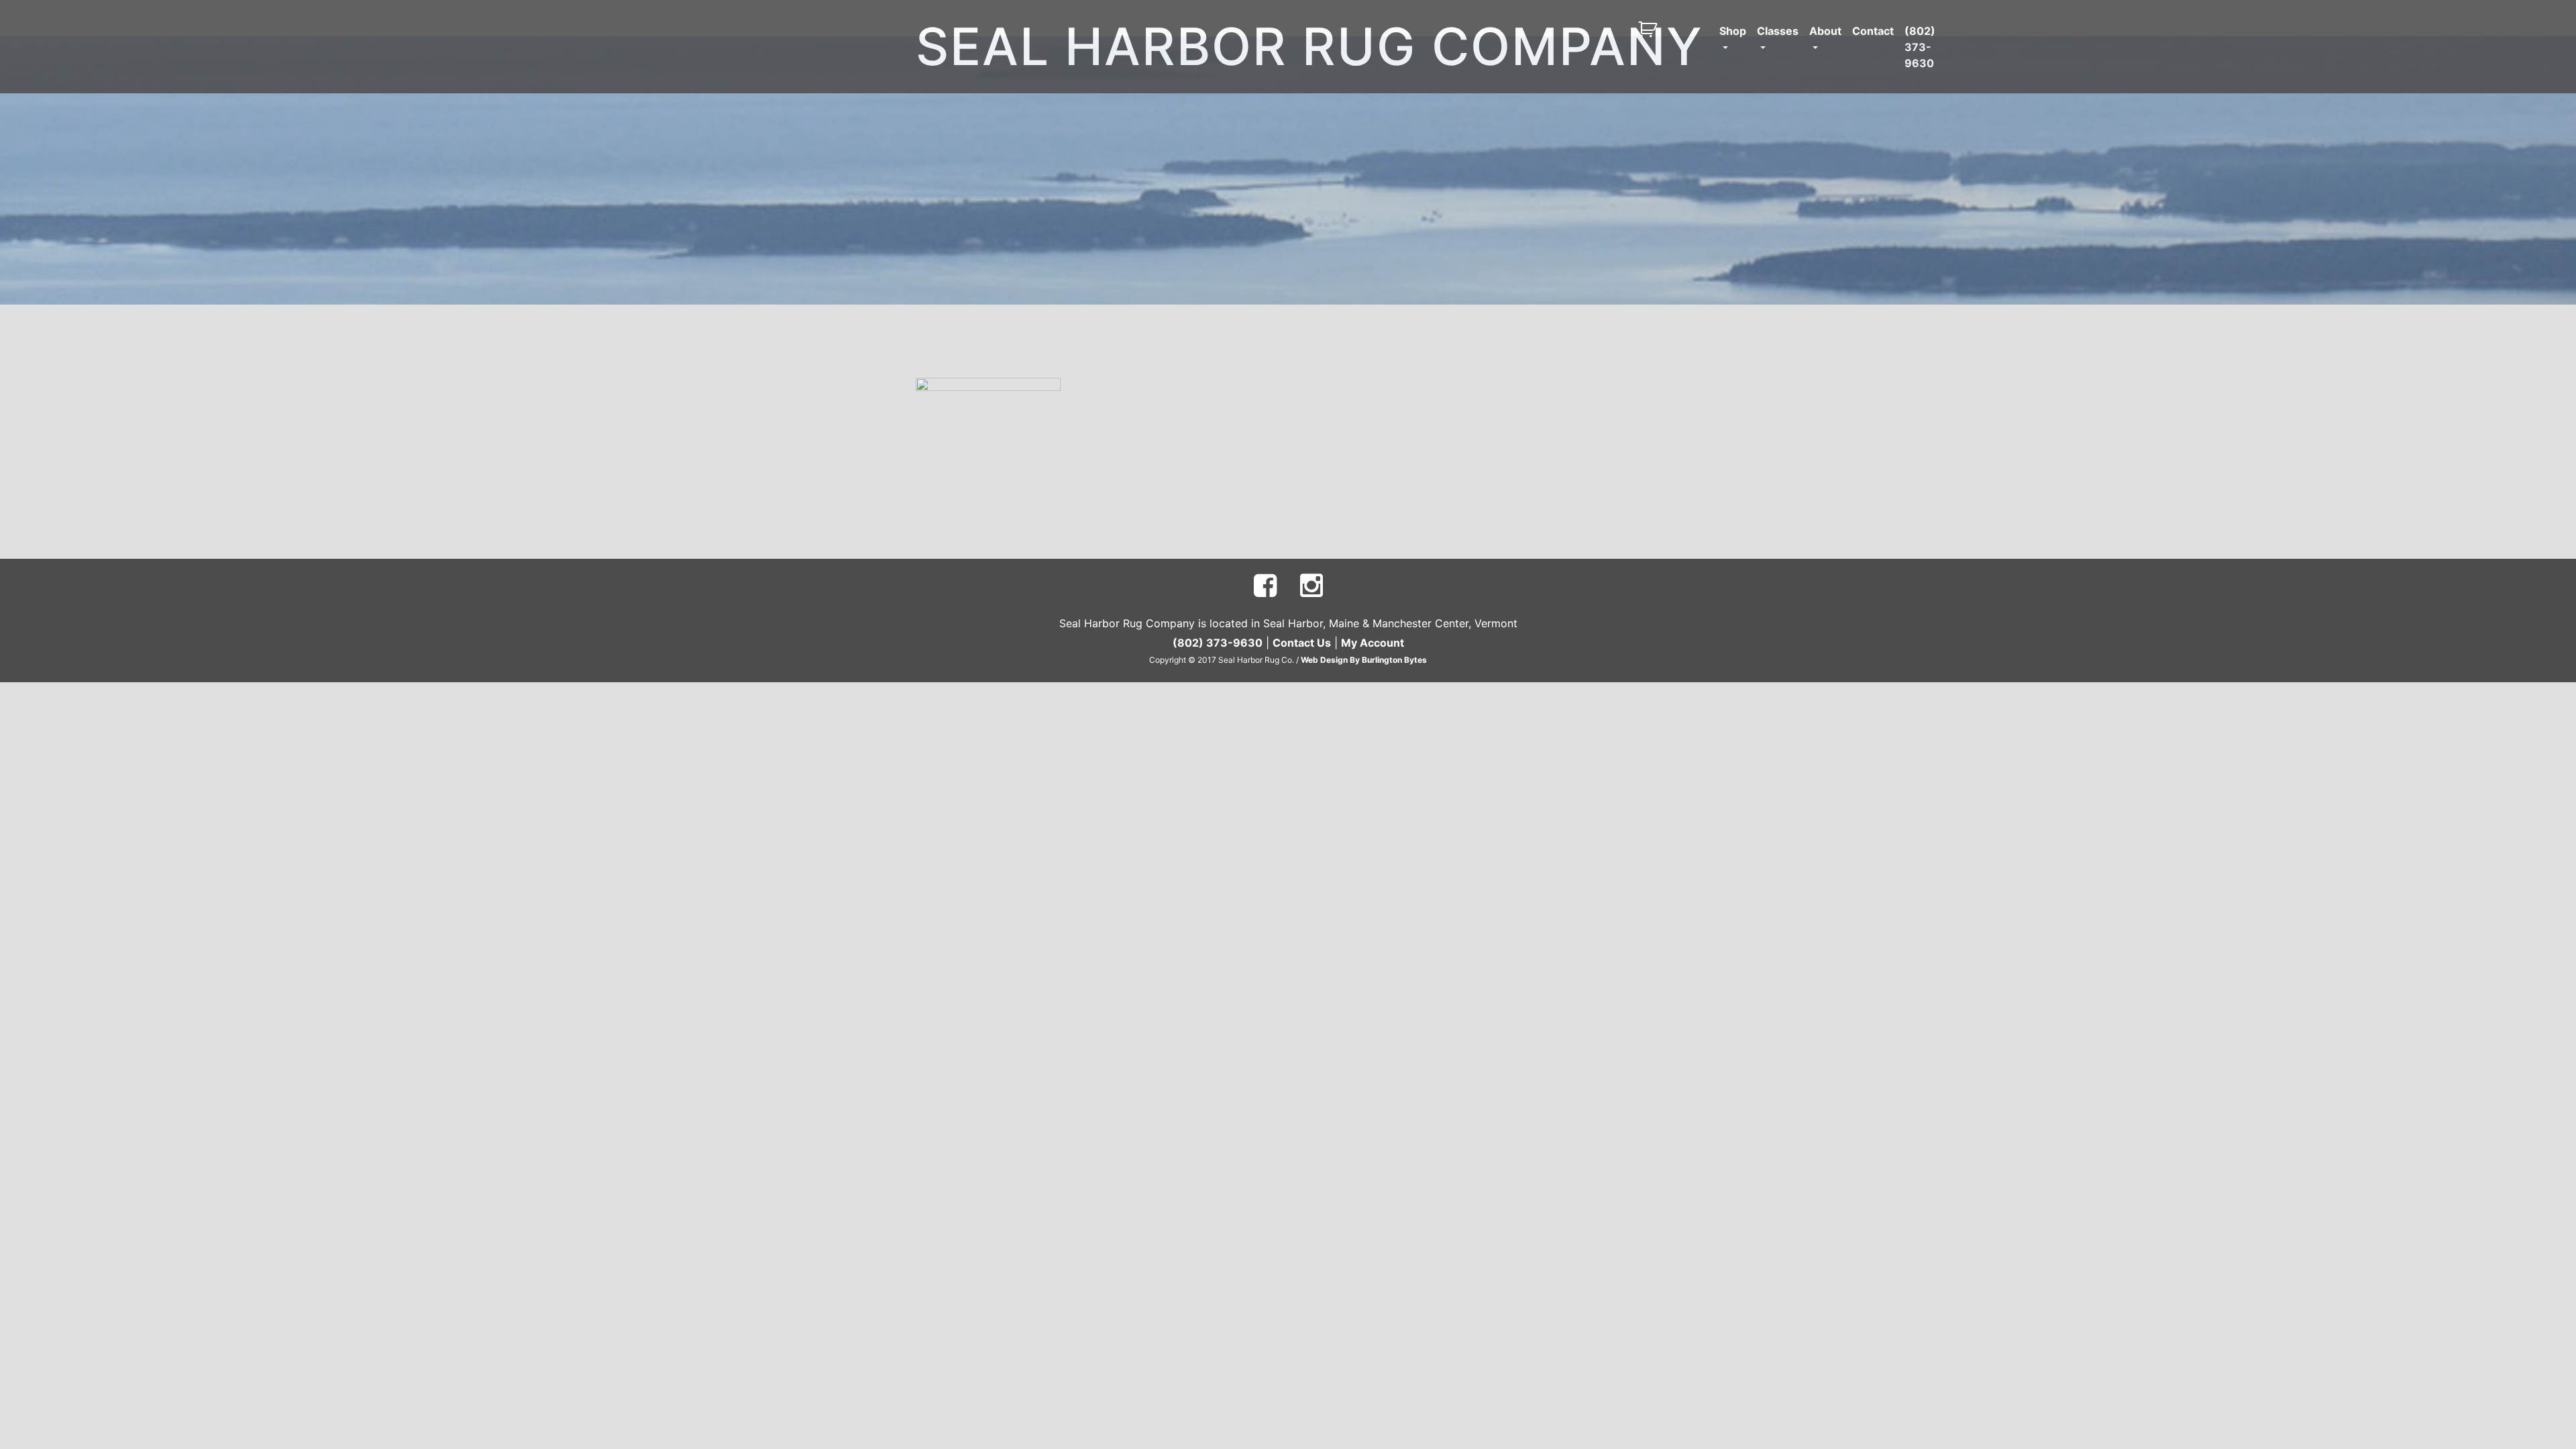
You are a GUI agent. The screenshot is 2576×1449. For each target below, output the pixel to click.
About (1825, 31)
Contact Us (1302, 643)
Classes (1778, 31)
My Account (1373, 643)
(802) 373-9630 (1920, 47)
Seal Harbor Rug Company (1309, 47)
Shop (1733, 31)
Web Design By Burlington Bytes (1364, 660)
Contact (1873, 31)
